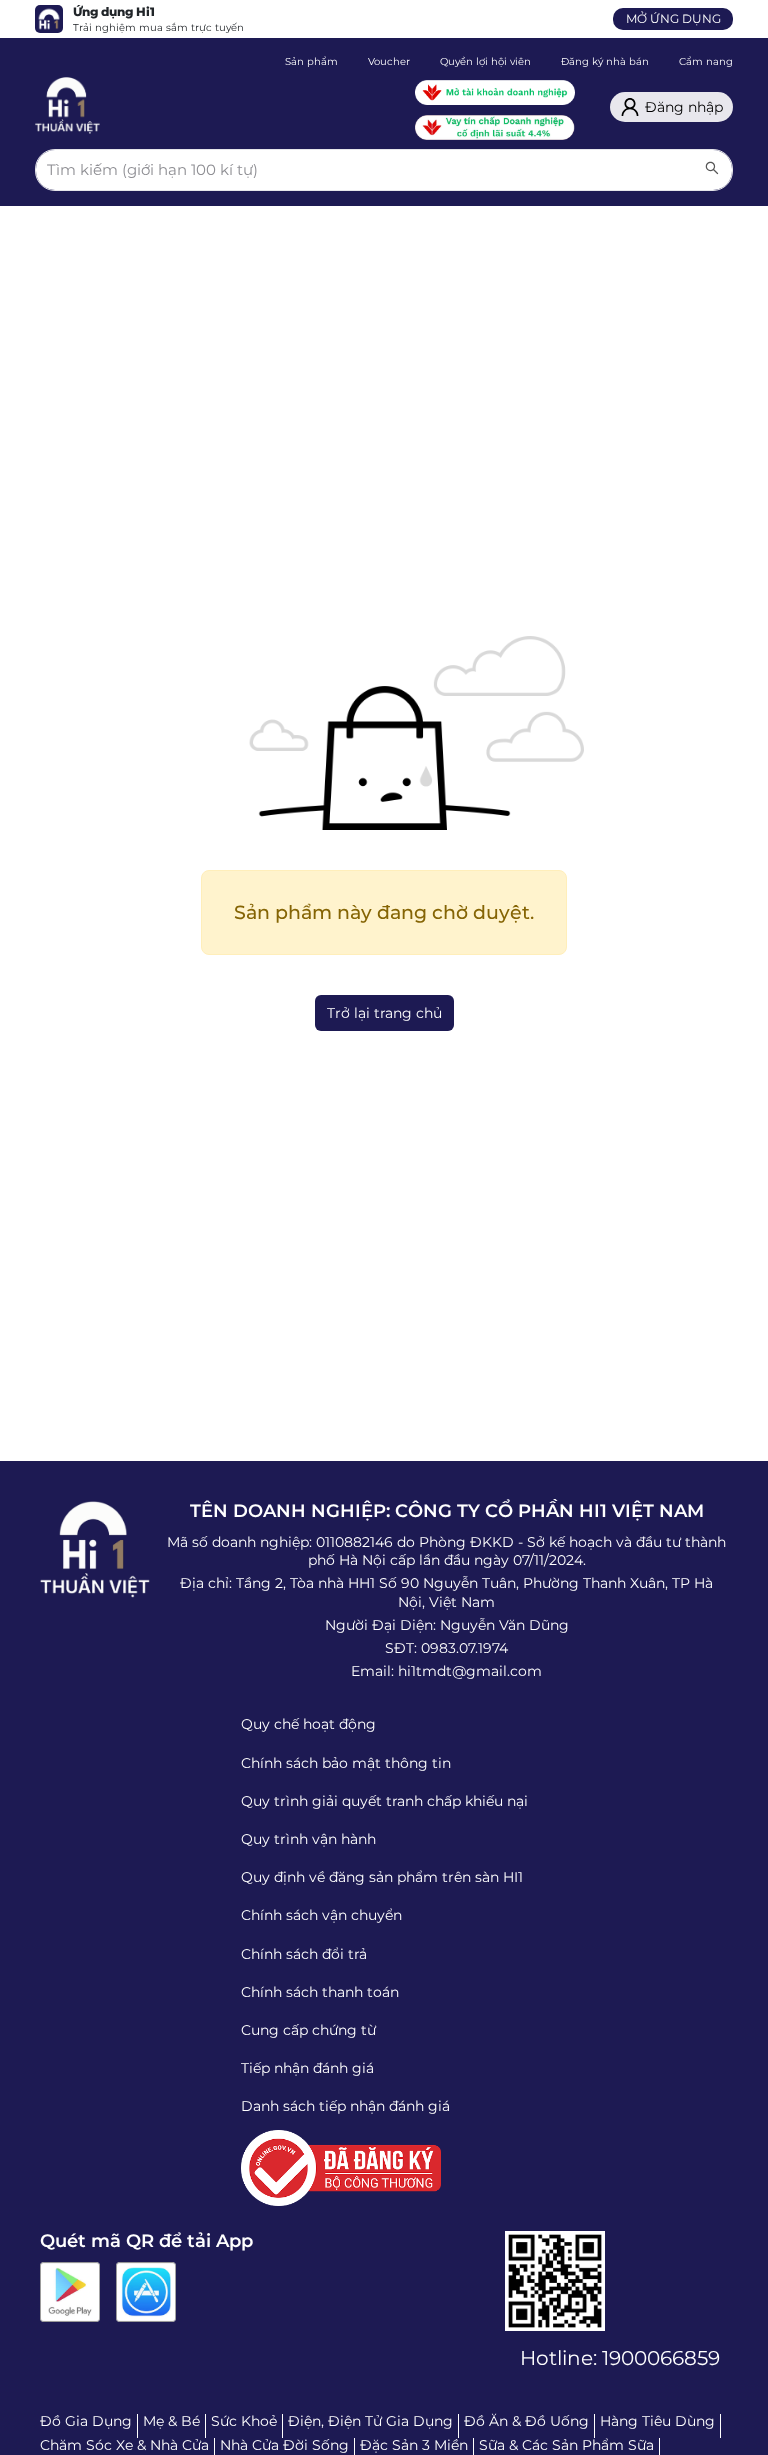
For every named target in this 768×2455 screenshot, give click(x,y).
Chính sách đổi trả (304, 1954)
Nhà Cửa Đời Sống (284, 2445)
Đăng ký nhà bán (605, 61)
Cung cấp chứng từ (308, 2030)
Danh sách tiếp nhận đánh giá (345, 2106)
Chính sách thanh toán (320, 1992)
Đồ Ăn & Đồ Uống (526, 2421)
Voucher (389, 61)
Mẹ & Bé (171, 2421)
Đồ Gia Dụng (86, 2421)
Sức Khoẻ (244, 2421)
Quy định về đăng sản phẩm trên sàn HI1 (382, 1877)
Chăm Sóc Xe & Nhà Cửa (124, 2445)
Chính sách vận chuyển (321, 1915)
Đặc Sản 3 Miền (414, 2445)
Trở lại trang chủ (384, 1013)
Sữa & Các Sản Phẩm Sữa (566, 2445)
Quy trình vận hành (308, 1839)
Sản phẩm (311, 61)
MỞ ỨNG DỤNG (673, 18)
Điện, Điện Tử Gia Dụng (370, 2421)
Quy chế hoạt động (308, 1724)
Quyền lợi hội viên (485, 61)
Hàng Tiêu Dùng (657, 2421)
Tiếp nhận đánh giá (307, 2068)
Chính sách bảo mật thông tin (346, 1763)
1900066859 (661, 2358)
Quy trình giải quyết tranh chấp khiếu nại (384, 1801)
